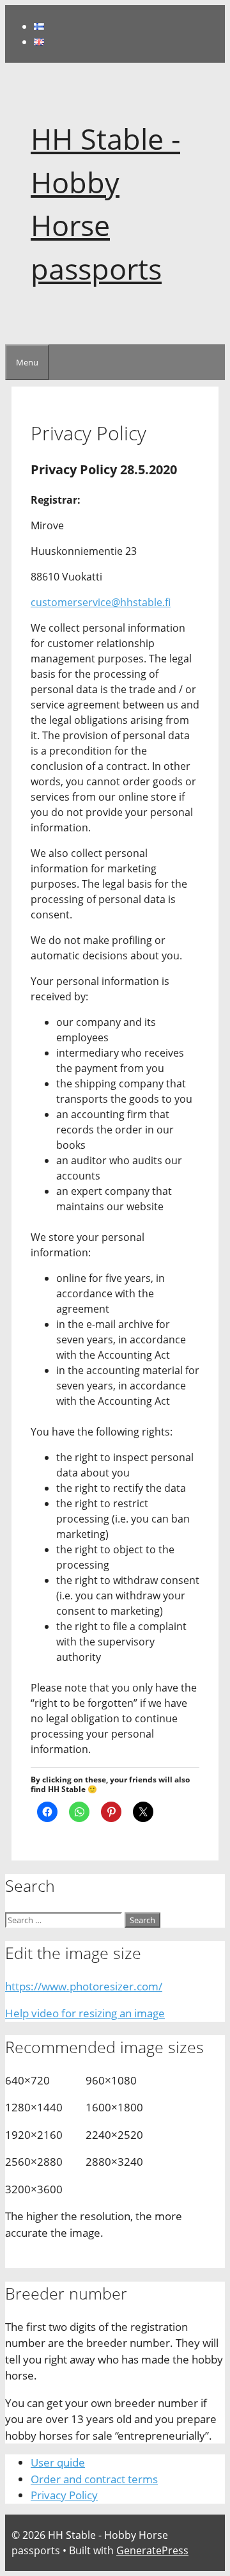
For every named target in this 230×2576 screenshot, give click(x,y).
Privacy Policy (64, 2495)
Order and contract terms (94, 2479)
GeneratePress (152, 2550)
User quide (58, 2462)
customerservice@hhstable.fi (101, 602)
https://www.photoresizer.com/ (84, 1986)
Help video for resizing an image (85, 2013)
